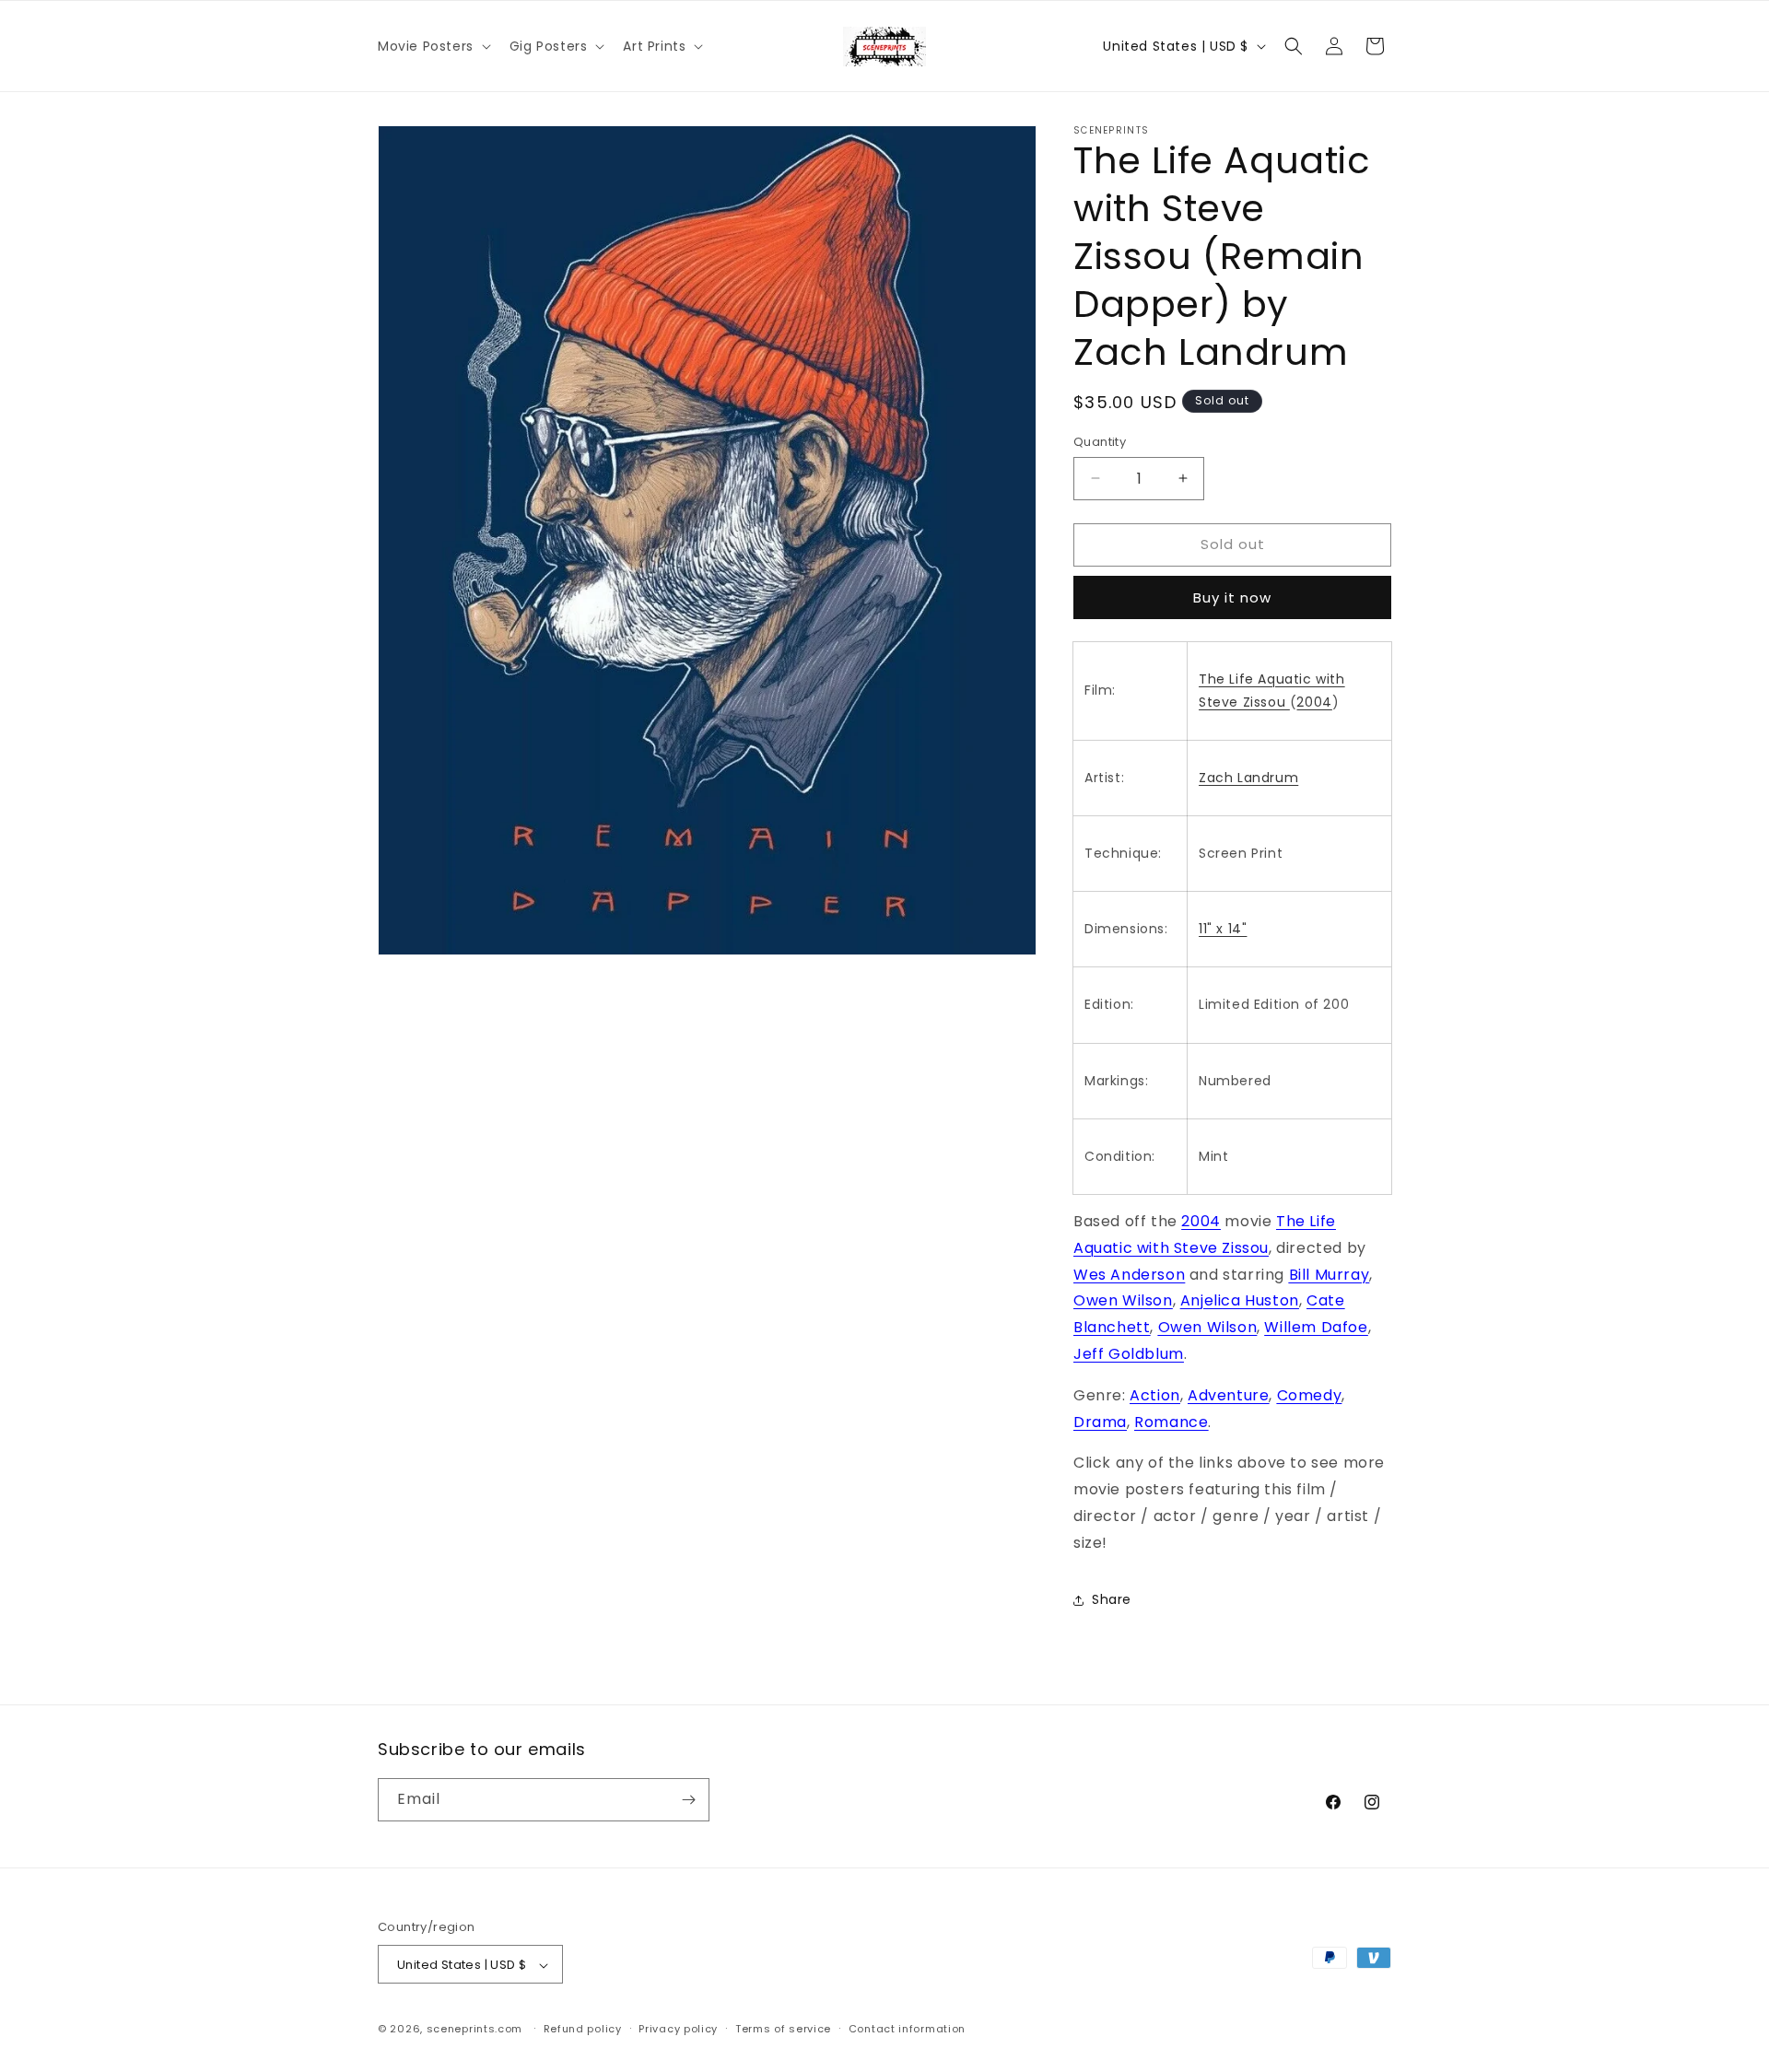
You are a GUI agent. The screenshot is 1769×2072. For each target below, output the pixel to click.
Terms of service (783, 2029)
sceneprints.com (475, 2030)
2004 (1314, 702)
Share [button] (1112, 1599)
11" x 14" (1223, 929)
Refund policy (583, 2029)
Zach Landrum (1248, 778)
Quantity (1100, 442)
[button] (433, 46)
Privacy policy (678, 2029)
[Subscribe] (688, 1800)
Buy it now (1232, 597)
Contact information (907, 2029)
